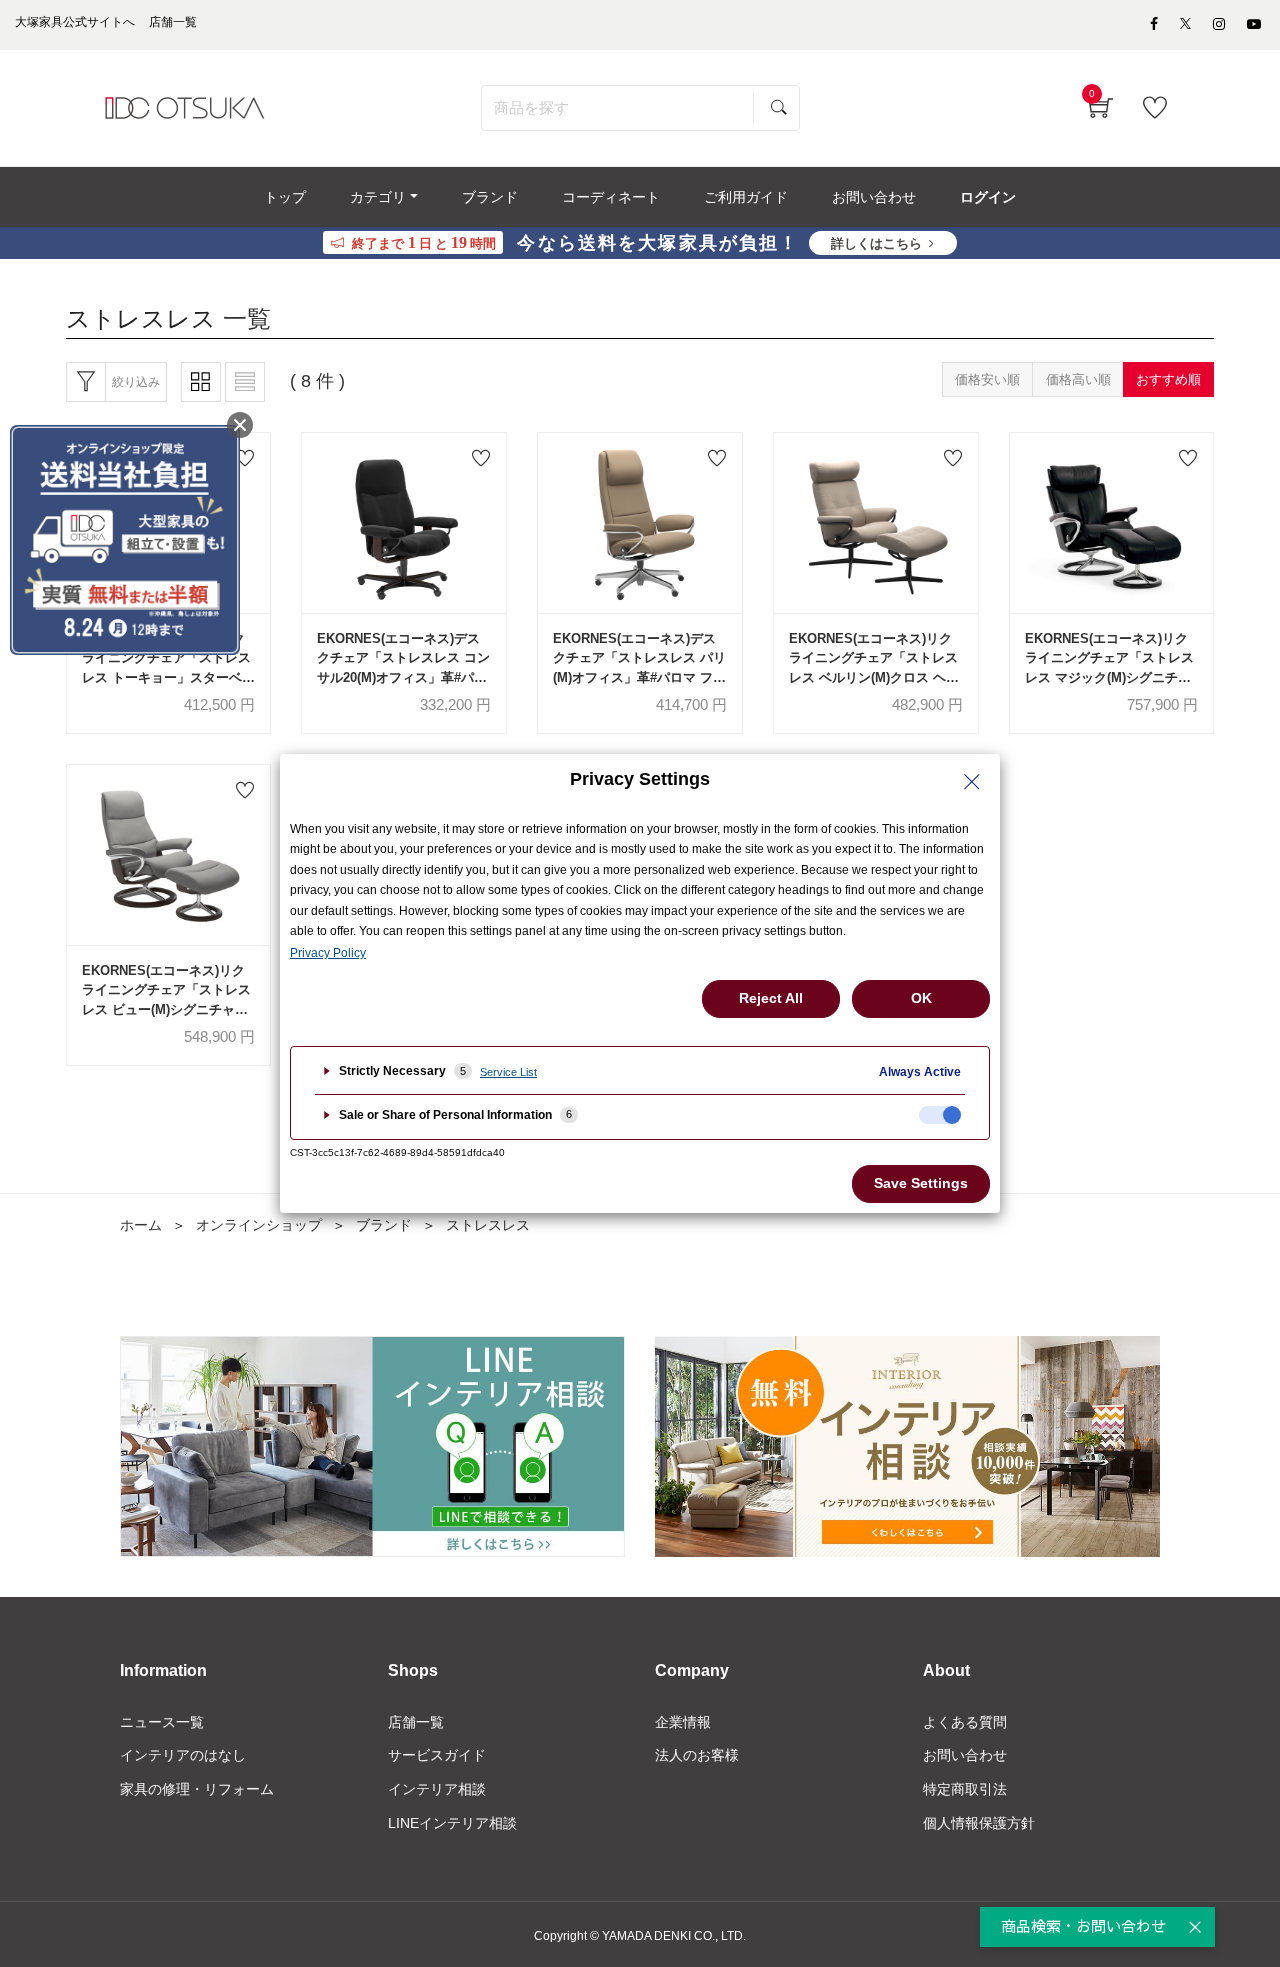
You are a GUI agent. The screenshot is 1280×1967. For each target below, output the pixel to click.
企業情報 (683, 1722)
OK (921, 998)
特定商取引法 (965, 1789)
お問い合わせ (965, 1755)
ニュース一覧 (162, 1722)
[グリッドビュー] (201, 382)
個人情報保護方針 (979, 1823)
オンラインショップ (259, 1225)
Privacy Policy (328, 953)
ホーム (141, 1225)
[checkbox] (940, 1115)
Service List (508, 1072)
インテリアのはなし (183, 1755)
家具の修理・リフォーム (197, 1789)
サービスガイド (437, 1755)
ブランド (384, 1225)
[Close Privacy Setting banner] (972, 782)
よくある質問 (965, 1722)
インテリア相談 (437, 1789)
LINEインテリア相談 (452, 1823)
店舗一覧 (416, 1722)
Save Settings (921, 1183)
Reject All (771, 998)
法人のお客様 (697, 1755)
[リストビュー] (245, 382)
